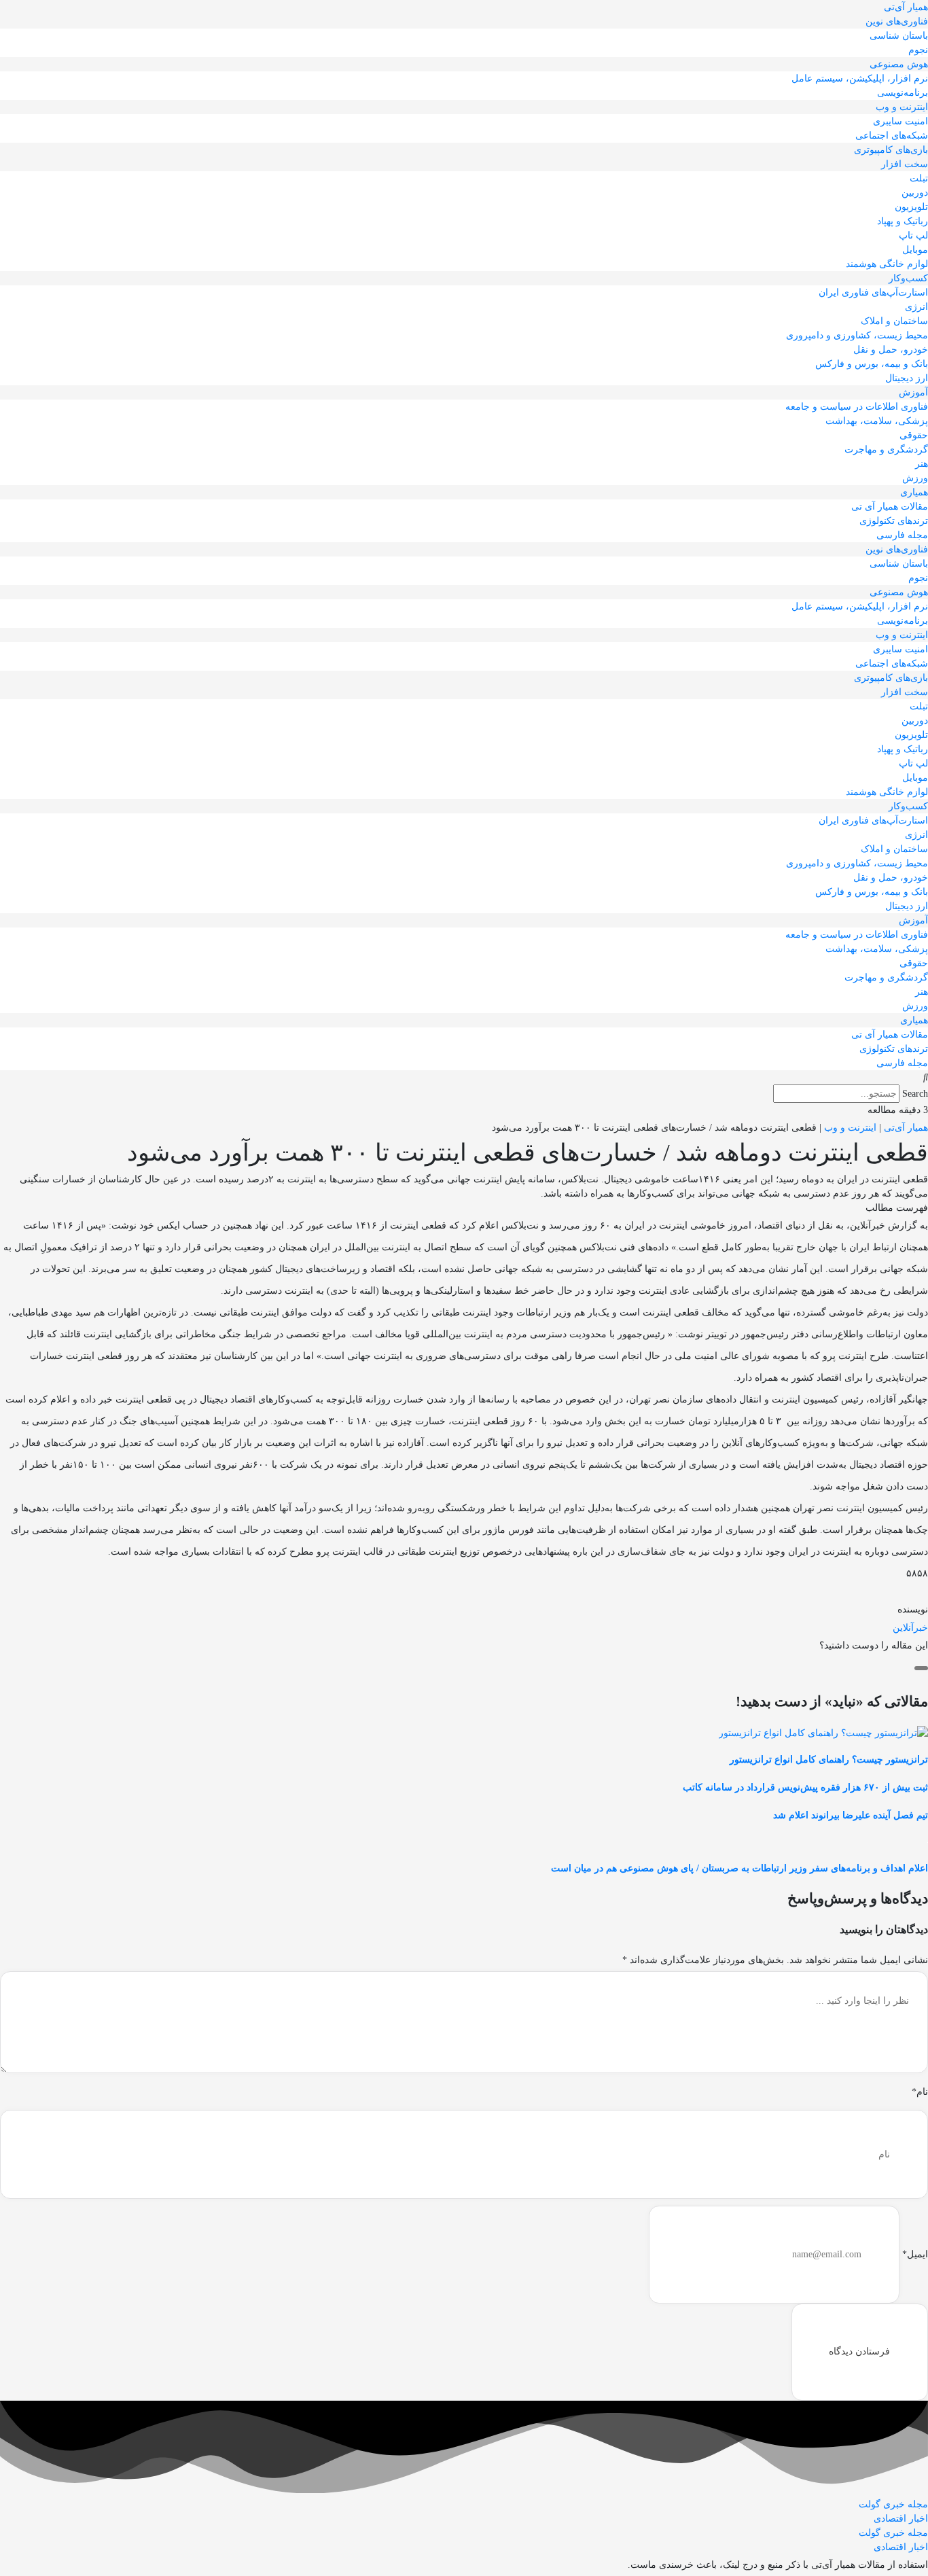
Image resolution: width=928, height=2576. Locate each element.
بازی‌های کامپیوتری (891, 150)
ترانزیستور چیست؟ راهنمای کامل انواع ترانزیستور (829, 1760)
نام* (920, 2092)
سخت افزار (905, 164)
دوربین (915, 193)
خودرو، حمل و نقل (891, 350)
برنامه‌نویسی (903, 93)
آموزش (913, 392)
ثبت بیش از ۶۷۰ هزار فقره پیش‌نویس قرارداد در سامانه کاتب (805, 1787)
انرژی (916, 307)
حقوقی (914, 435)
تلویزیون (911, 207)
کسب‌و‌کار (908, 278)
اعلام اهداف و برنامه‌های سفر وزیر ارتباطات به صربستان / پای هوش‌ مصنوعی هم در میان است (739, 1868)
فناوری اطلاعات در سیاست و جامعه (857, 407)
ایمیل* (915, 2254)
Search (915, 1094)
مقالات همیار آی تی (890, 507)
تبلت (919, 178)
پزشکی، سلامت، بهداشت (877, 421)
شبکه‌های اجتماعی (892, 136)
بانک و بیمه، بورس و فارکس (872, 364)
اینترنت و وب (902, 107)
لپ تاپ (913, 235)
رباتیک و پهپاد (903, 221)
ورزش (915, 478)
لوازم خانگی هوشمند (887, 264)
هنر (922, 464)
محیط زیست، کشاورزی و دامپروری (857, 335)
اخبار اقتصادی (901, 2519)
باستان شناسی (899, 36)
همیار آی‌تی (906, 7)
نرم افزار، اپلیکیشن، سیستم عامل (860, 78)
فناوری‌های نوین (897, 21)
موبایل (915, 250)
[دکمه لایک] (921, 1668)
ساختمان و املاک (894, 321)
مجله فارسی (902, 535)
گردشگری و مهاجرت (886, 449)
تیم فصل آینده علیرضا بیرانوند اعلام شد (851, 1815)
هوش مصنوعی (899, 64)
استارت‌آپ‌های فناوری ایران (873, 293)
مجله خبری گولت (893, 2504)
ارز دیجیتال (907, 378)
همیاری (914, 492)
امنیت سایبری (900, 121)
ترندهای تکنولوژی (894, 521)
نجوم (918, 50)
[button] (464, 1077)
